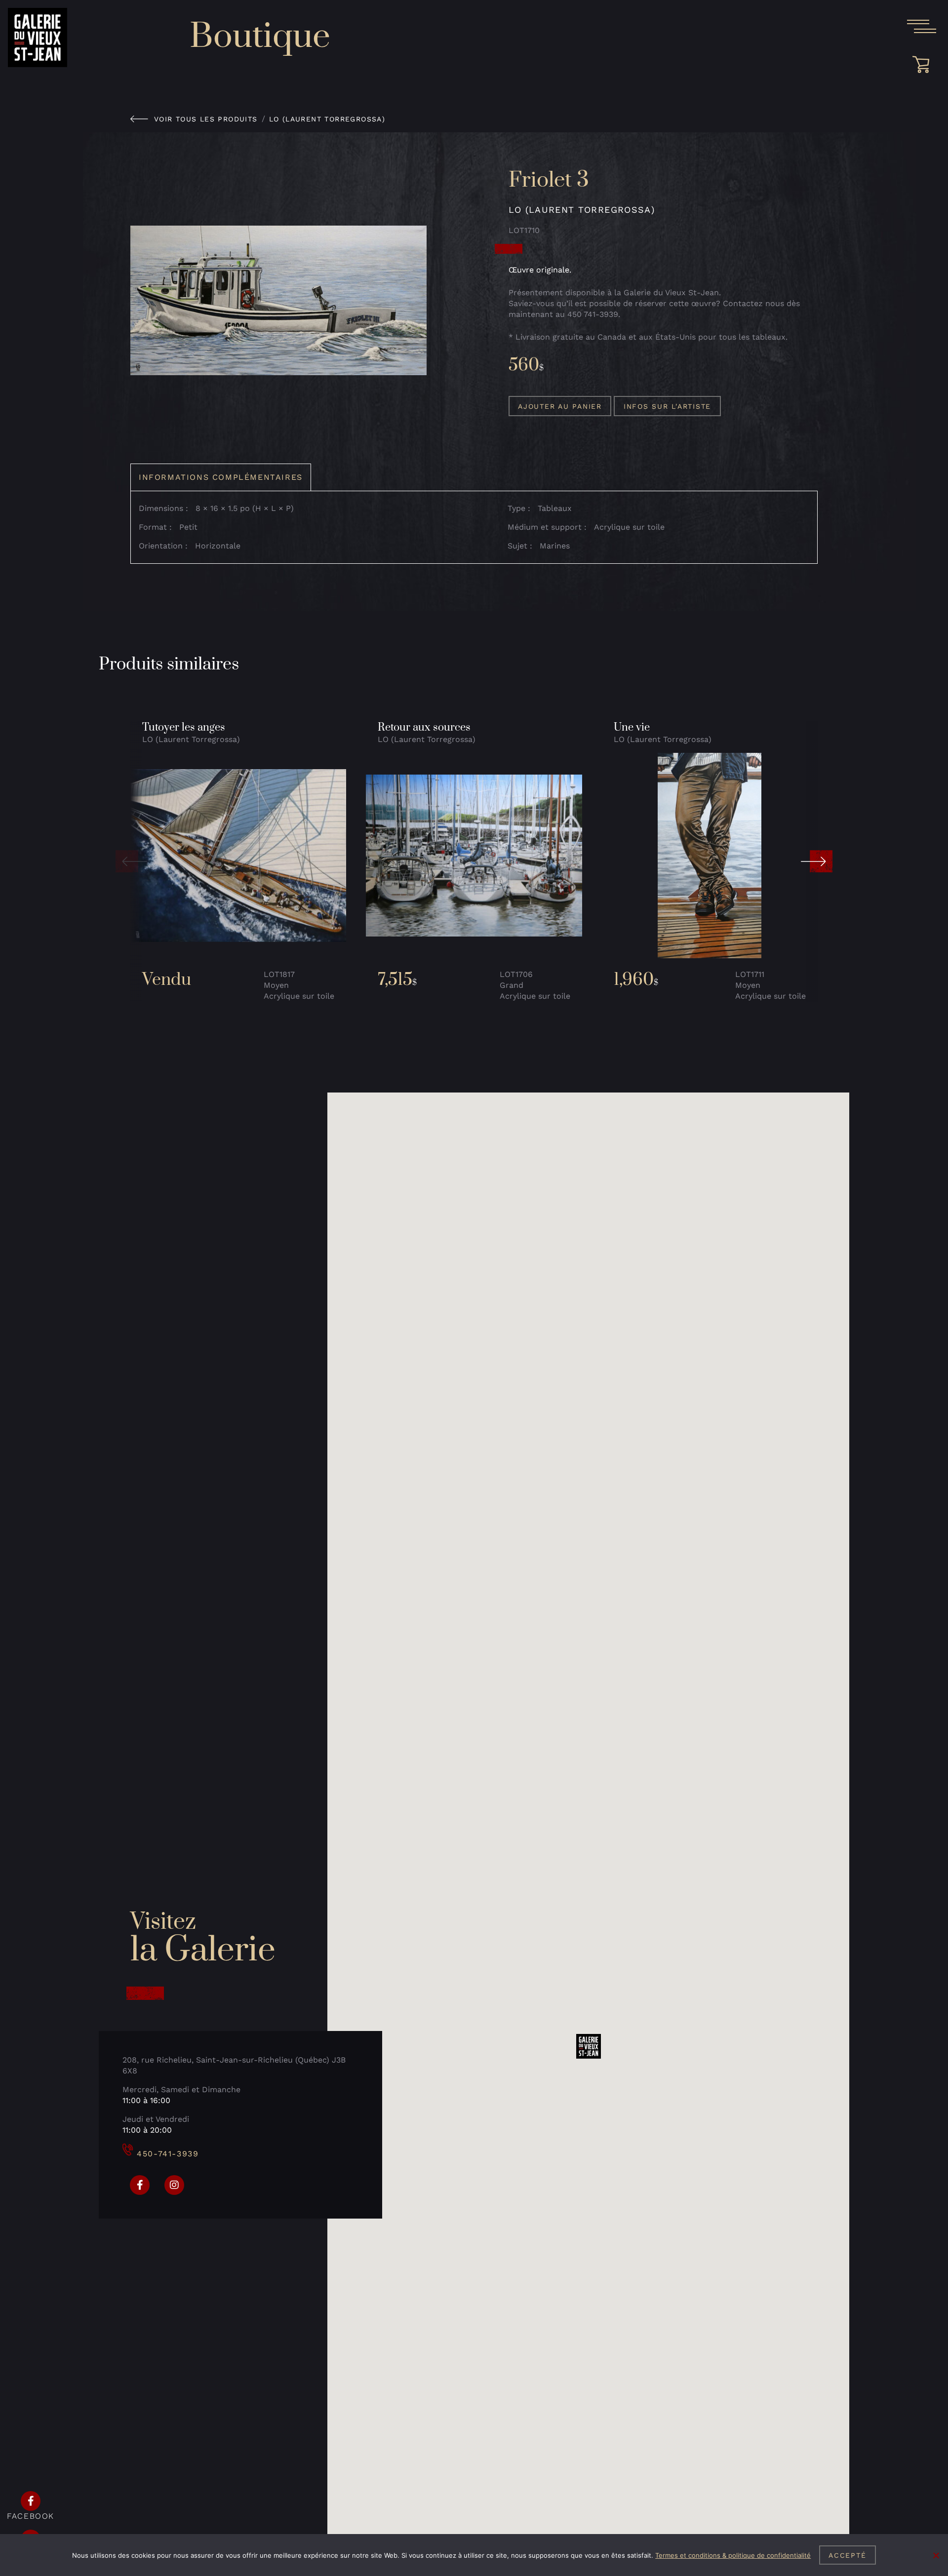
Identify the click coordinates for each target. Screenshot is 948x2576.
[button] (131, 861)
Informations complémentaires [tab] (221, 477)
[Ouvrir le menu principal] (921, 27)
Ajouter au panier (560, 406)
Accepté (847, 2555)
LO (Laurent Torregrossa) (327, 119)
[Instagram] (174, 2185)
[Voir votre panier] (924, 65)
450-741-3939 (168, 2154)
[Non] (936, 2555)
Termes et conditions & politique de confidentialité (733, 2555)
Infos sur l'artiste (667, 406)
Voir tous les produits (206, 119)
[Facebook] (140, 2185)
